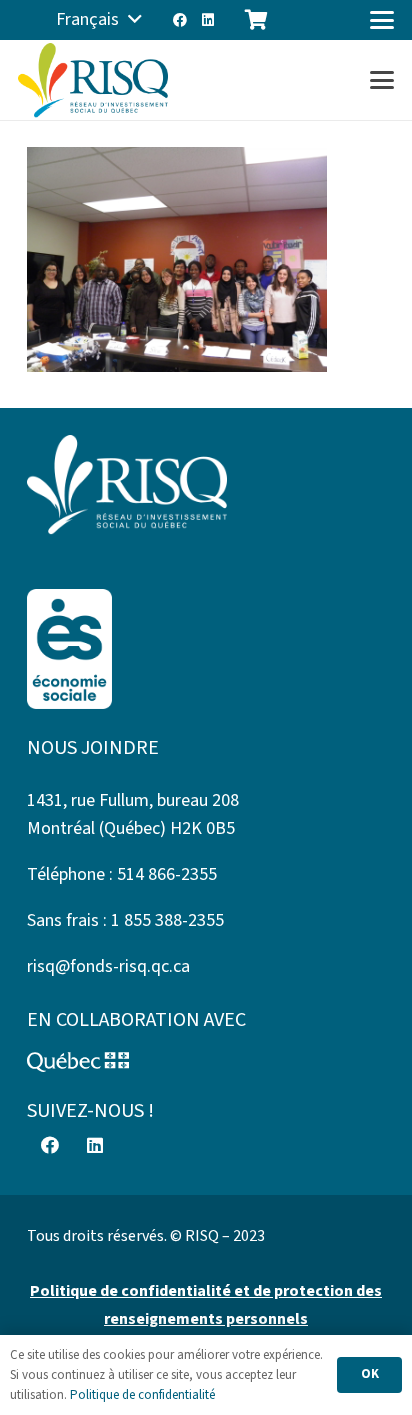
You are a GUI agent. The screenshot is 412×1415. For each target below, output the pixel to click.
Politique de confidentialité (142, 1395)
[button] (98, 20)
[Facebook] (180, 20)
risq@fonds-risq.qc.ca (108, 966)
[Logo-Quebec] (206, 1062)
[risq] (93, 80)
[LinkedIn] (208, 20)
